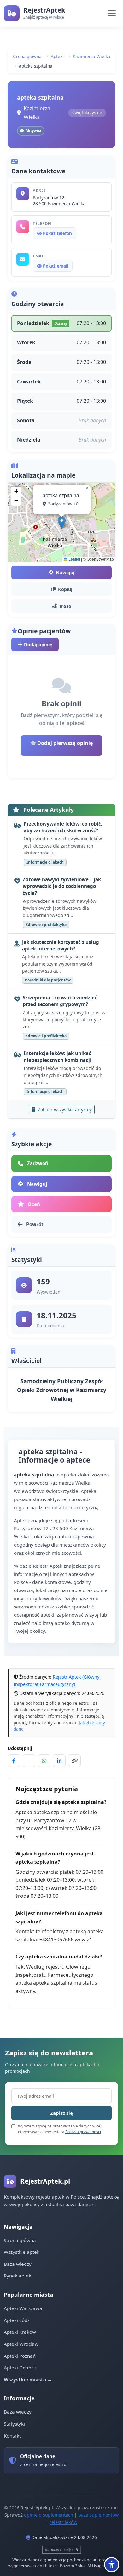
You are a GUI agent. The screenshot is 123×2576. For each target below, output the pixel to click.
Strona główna (27, 56)
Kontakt (12, 2436)
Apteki (57, 56)
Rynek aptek (18, 2276)
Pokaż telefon (57, 233)
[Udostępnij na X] (29, 1761)
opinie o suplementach (49, 2515)
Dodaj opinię (38, 645)
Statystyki (14, 2424)
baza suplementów (98, 2515)
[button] (62, 523)
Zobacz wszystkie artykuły (64, 1110)
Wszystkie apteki (22, 2252)
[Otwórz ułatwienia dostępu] (112, 2565)
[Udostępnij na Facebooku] (14, 1761)
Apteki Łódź (17, 2320)
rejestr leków (63, 2522)
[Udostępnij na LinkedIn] (59, 1761)
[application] (61, 522)
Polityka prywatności (83, 2132)
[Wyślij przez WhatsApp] (44, 1761)
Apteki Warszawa (23, 2308)
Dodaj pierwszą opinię (64, 743)
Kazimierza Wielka (92, 56)
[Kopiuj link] (74, 1761)
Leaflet (74, 559)
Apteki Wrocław (21, 2344)
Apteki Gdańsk (20, 2368)
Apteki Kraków (20, 2332)
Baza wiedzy (18, 2264)
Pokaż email (55, 266)
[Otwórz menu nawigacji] (112, 13)
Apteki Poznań (20, 2356)
